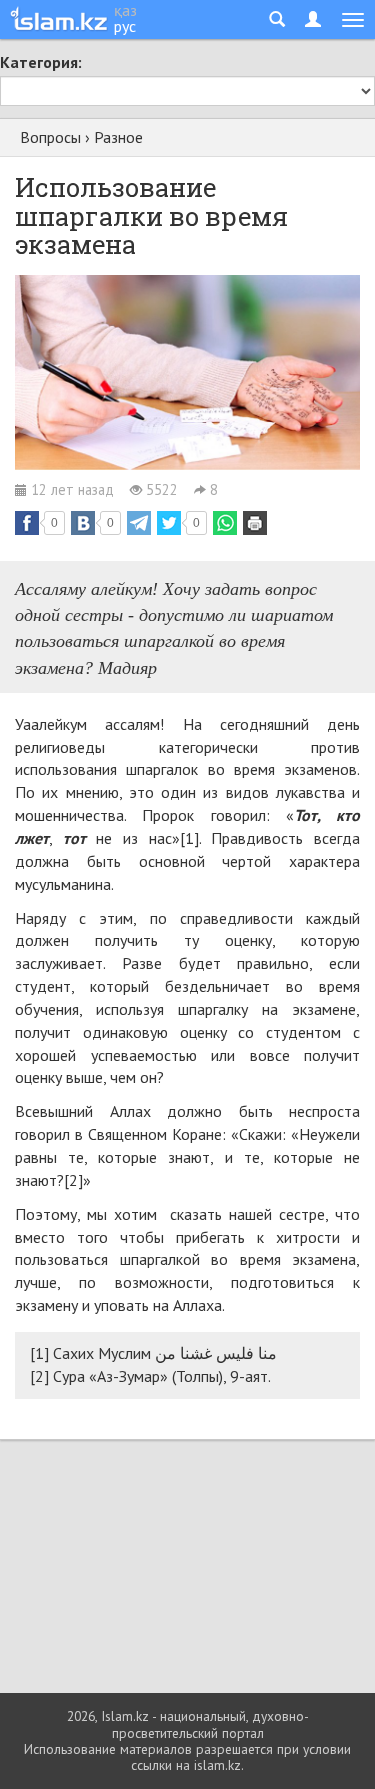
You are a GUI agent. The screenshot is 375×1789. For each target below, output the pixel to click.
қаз (125, 10)
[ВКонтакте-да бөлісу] (83, 523)
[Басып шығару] (255, 523)
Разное (118, 137)
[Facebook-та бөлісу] (27, 523)
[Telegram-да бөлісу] (139, 523)
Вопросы (50, 137)
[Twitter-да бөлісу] (169, 523)
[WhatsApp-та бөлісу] (225, 523)
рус (125, 26)
